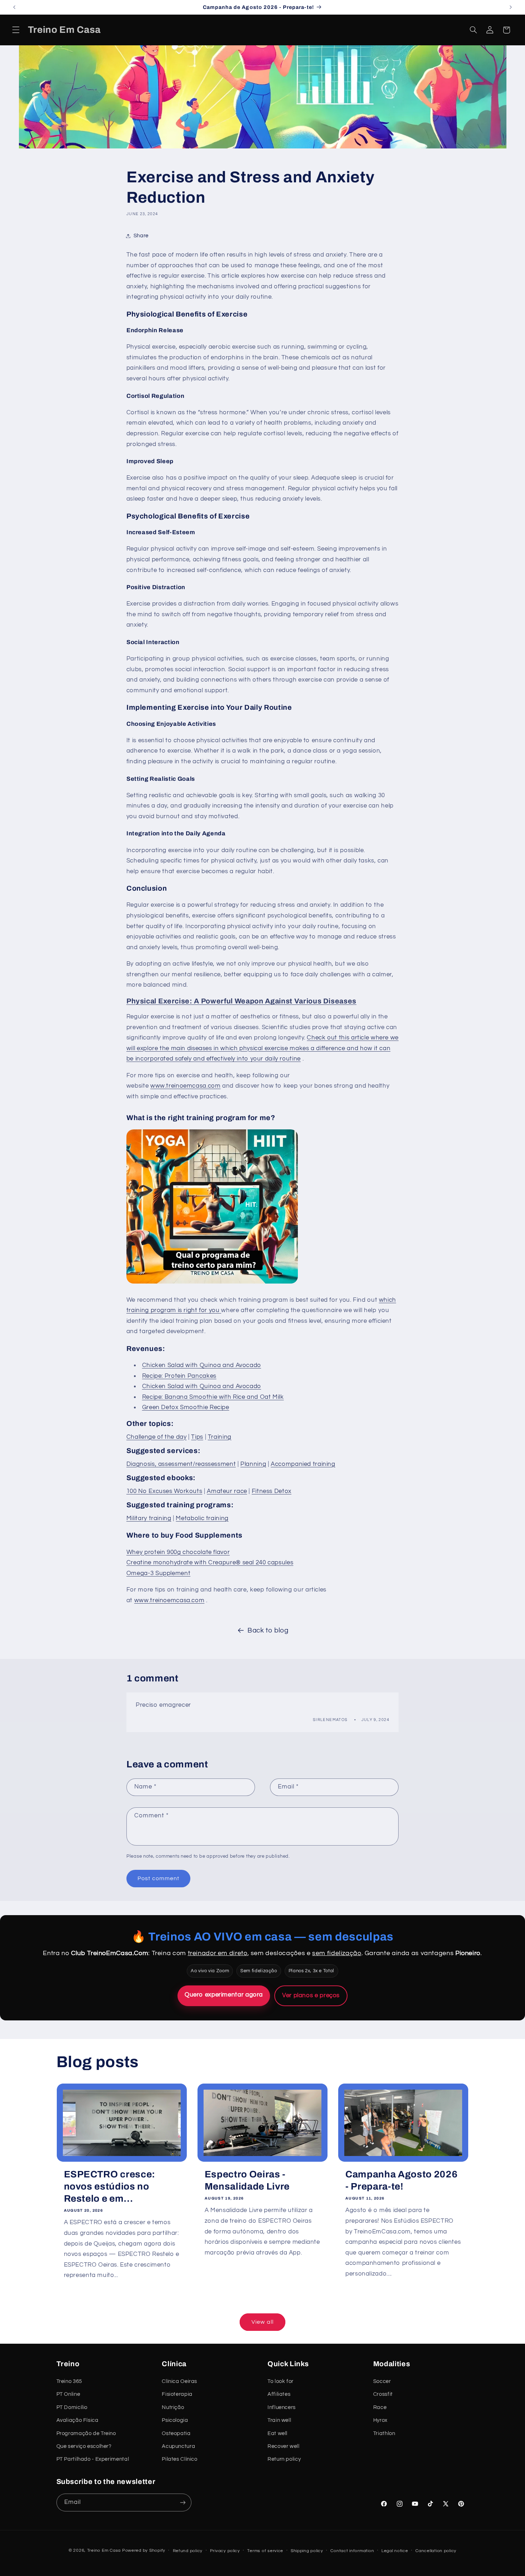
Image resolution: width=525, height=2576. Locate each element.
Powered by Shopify (144, 2550)
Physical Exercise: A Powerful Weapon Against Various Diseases (241, 1001)
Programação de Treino (86, 2433)
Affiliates (279, 2394)
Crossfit (383, 2394)
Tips (197, 1437)
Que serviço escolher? (84, 2446)
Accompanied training (303, 1464)
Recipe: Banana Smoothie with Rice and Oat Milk (213, 1397)
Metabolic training (202, 1518)
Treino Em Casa (104, 2550)
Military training (149, 1518)
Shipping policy (307, 2551)
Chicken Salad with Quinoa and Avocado (202, 1365)
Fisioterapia (177, 2394)
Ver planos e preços (311, 1995)
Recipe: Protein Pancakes (179, 1376)
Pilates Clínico (179, 2459)
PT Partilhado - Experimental (93, 2459)
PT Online (68, 2394)
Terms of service (265, 2551)
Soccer (382, 2381)
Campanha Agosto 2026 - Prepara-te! (401, 2180)
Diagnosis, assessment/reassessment (181, 1464)
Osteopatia (176, 2433)
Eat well (277, 2433)
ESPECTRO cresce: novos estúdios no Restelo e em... (110, 2187)
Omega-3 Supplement (158, 1573)
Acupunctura (178, 2446)
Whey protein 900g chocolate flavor (178, 1552)
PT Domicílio (72, 2407)
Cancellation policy (436, 2551)
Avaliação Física (77, 2420)
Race (380, 2407)
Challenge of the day (157, 1437)
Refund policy (188, 2551)
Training (220, 1437)
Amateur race (227, 1491)
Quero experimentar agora (224, 1995)
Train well (279, 2420)
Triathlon (384, 2433)
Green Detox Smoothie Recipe (186, 1407)
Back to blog (268, 1631)
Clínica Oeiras (179, 2381)
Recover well (284, 2446)
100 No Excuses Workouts (164, 1491)
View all (262, 2322)
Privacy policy (225, 2551)
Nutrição (173, 2407)
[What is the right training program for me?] (212, 1283)
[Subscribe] (182, 2502)
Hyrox (380, 2420)
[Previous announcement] (14, 7)
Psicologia (175, 2420)
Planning (253, 1464)
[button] (16, 30)
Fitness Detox (272, 1491)
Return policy (284, 2459)
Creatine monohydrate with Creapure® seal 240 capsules (210, 1563)
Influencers (282, 2407)
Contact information (352, 2551)
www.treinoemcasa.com (186, 1086)
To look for (281, 2381)
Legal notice (395, 2551)
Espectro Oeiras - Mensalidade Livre (247, 2180)
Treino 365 (69, 2381)
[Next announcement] (511, 7)
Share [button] (141, 236)
